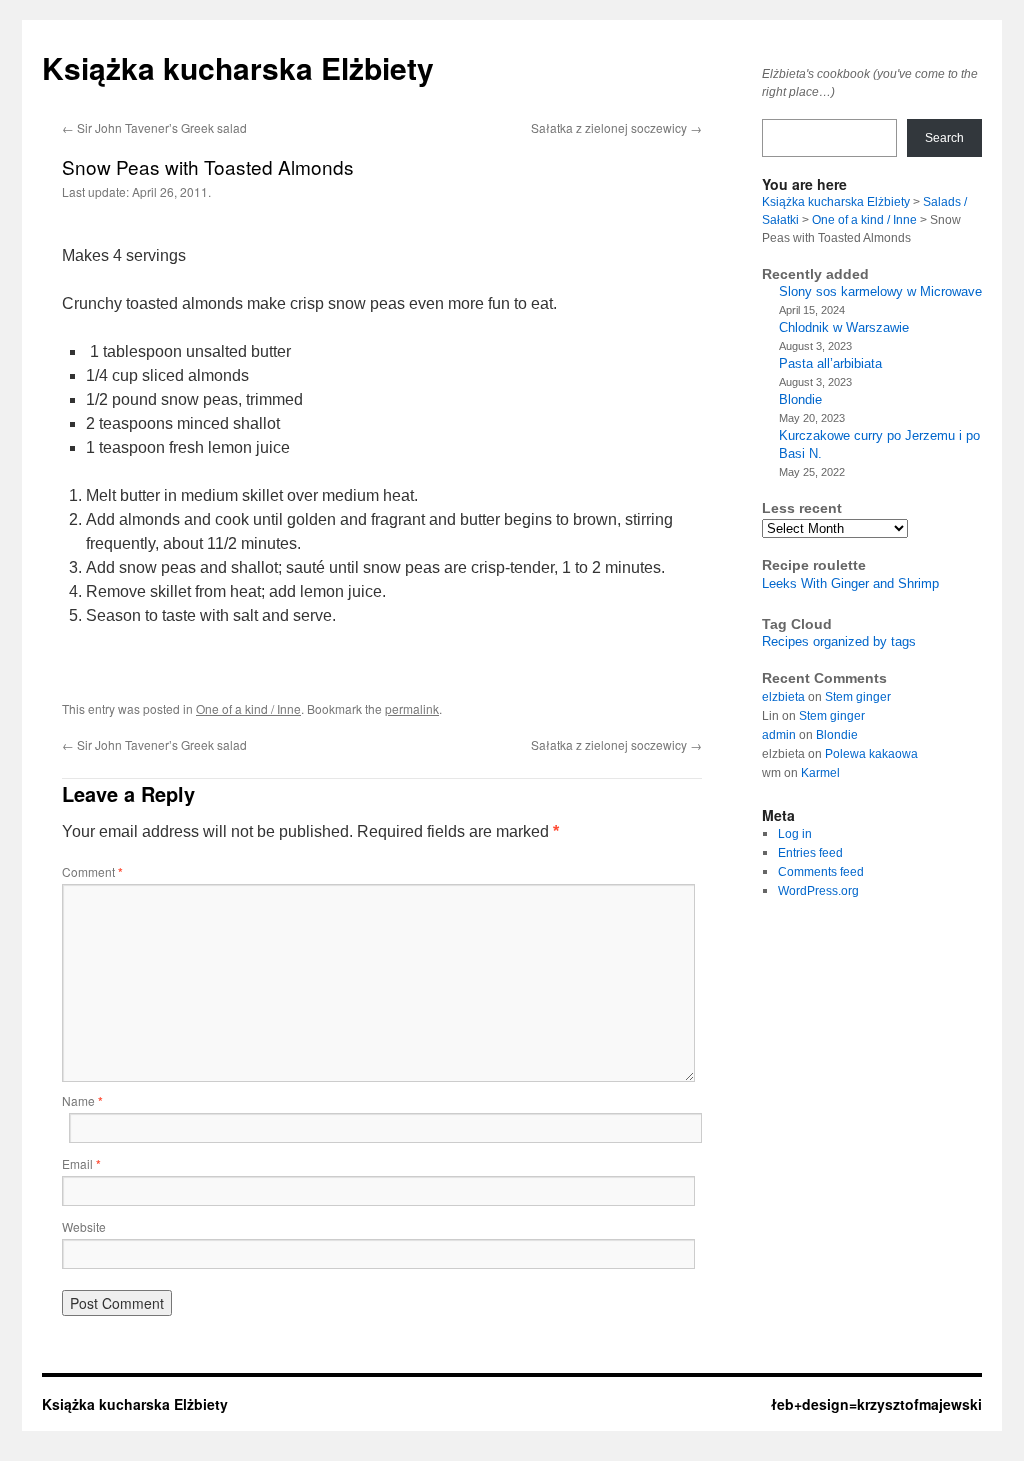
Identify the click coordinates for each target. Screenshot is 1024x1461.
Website (84, 1226)
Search (944, 138)
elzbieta (783, 697)
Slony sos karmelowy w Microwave (880, 291)
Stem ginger (858, 697)
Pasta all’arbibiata (830, 363)
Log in (795, 834)
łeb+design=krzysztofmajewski (876, 1404)
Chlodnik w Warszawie (844, 327)
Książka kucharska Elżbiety (238, 67)
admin (779, 735)
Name (82, 1100)
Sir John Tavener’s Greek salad (154, 127)
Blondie (800, 399)
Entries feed (810, 853)
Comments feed (821, 872)
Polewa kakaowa (871, 754)
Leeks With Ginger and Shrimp (850, 583)
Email (81, 1163)
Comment (92, 871)
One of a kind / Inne (248, 708)
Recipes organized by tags (839, 641)
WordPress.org (818, 891)
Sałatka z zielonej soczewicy (616, 127)
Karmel (820, 773)
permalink (412, 708)
